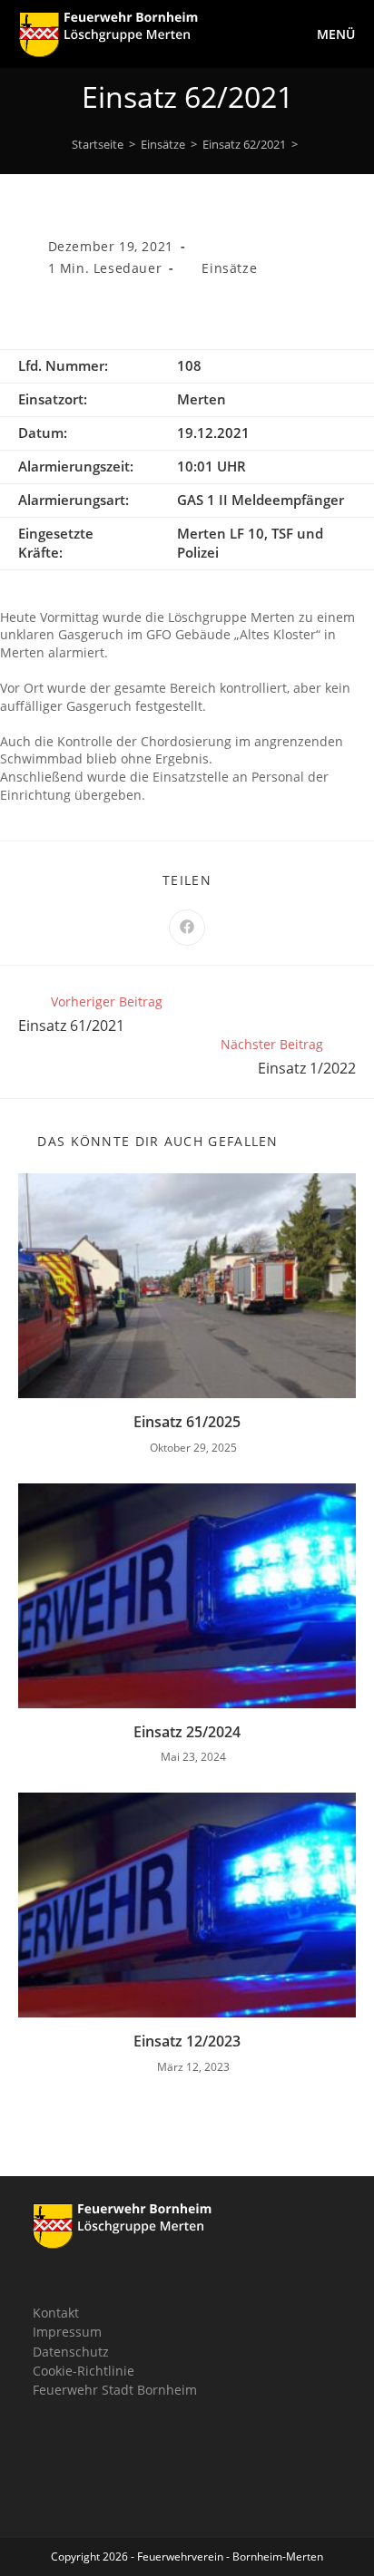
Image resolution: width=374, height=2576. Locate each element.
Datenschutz (71, 2352)
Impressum (67, 2332)
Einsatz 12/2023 (187, 2041)
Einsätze (229, 268)
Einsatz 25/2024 (187, 1732)
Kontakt (56, 2313)
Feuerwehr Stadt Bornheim (115, 2390)
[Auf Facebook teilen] (187, 928)
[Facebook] (60, 2456)
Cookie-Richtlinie (84, 2371)
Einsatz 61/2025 (187, 1422)
